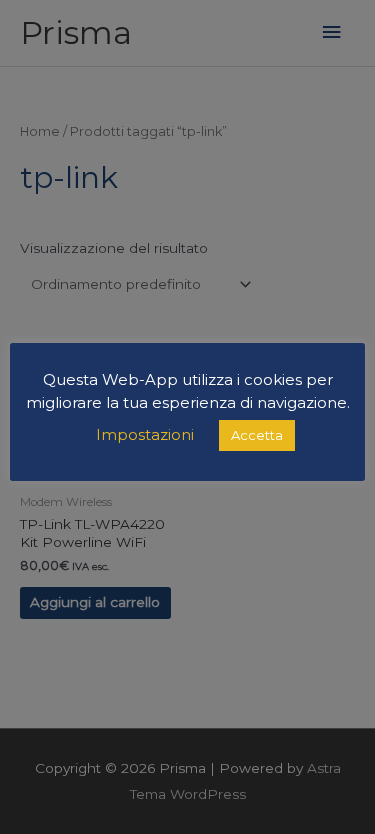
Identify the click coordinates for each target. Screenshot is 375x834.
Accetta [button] (257, 435)
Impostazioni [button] (145, 434)
